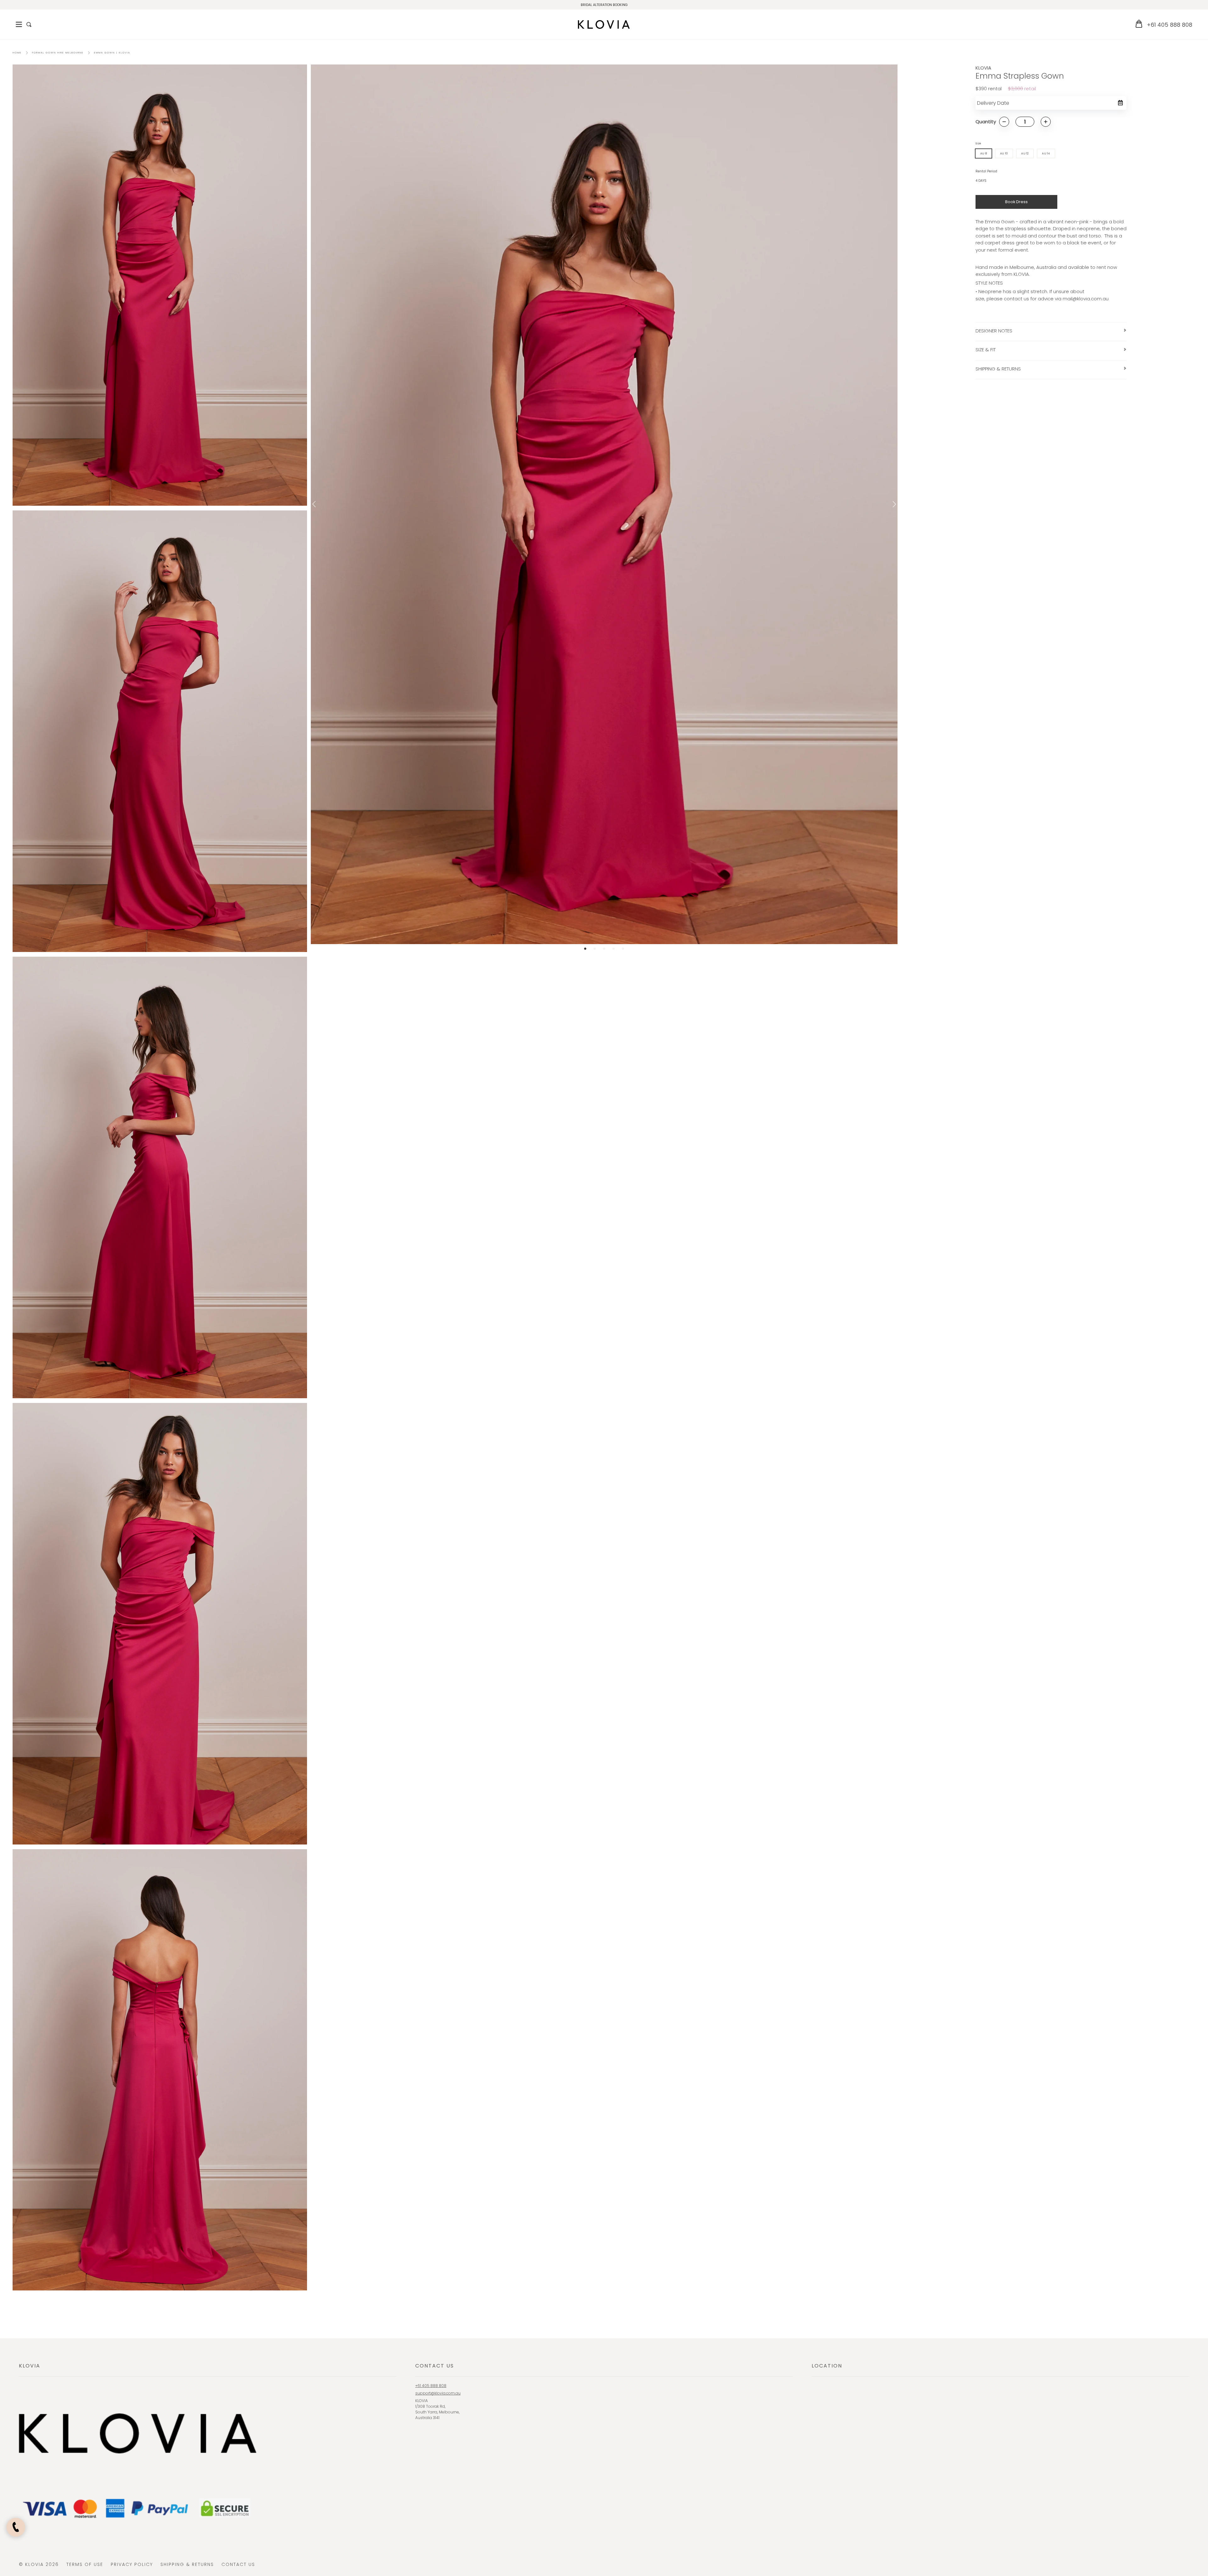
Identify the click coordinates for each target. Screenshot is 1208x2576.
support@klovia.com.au (438, 2393)
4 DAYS (981, 181)
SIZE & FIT (986, 350)
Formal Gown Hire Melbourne (58, 53)
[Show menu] (19, 25)
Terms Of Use (85, 2564)
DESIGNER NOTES (994, 331)
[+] (1046, 122)
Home (17, 53)
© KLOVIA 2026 (39, 2564)
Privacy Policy (132, 2564)
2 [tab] (595, 949)
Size (978, 143)
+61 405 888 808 (1169, 25)
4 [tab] (613, 949)
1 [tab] (585, 949)
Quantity (986, 122)
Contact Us (238, 2564)
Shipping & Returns (187, 2564)
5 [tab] (623, 949)
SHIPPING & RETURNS (998, 369)
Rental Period (986, 171)
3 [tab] (604, 949)
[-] (1004, 122)
